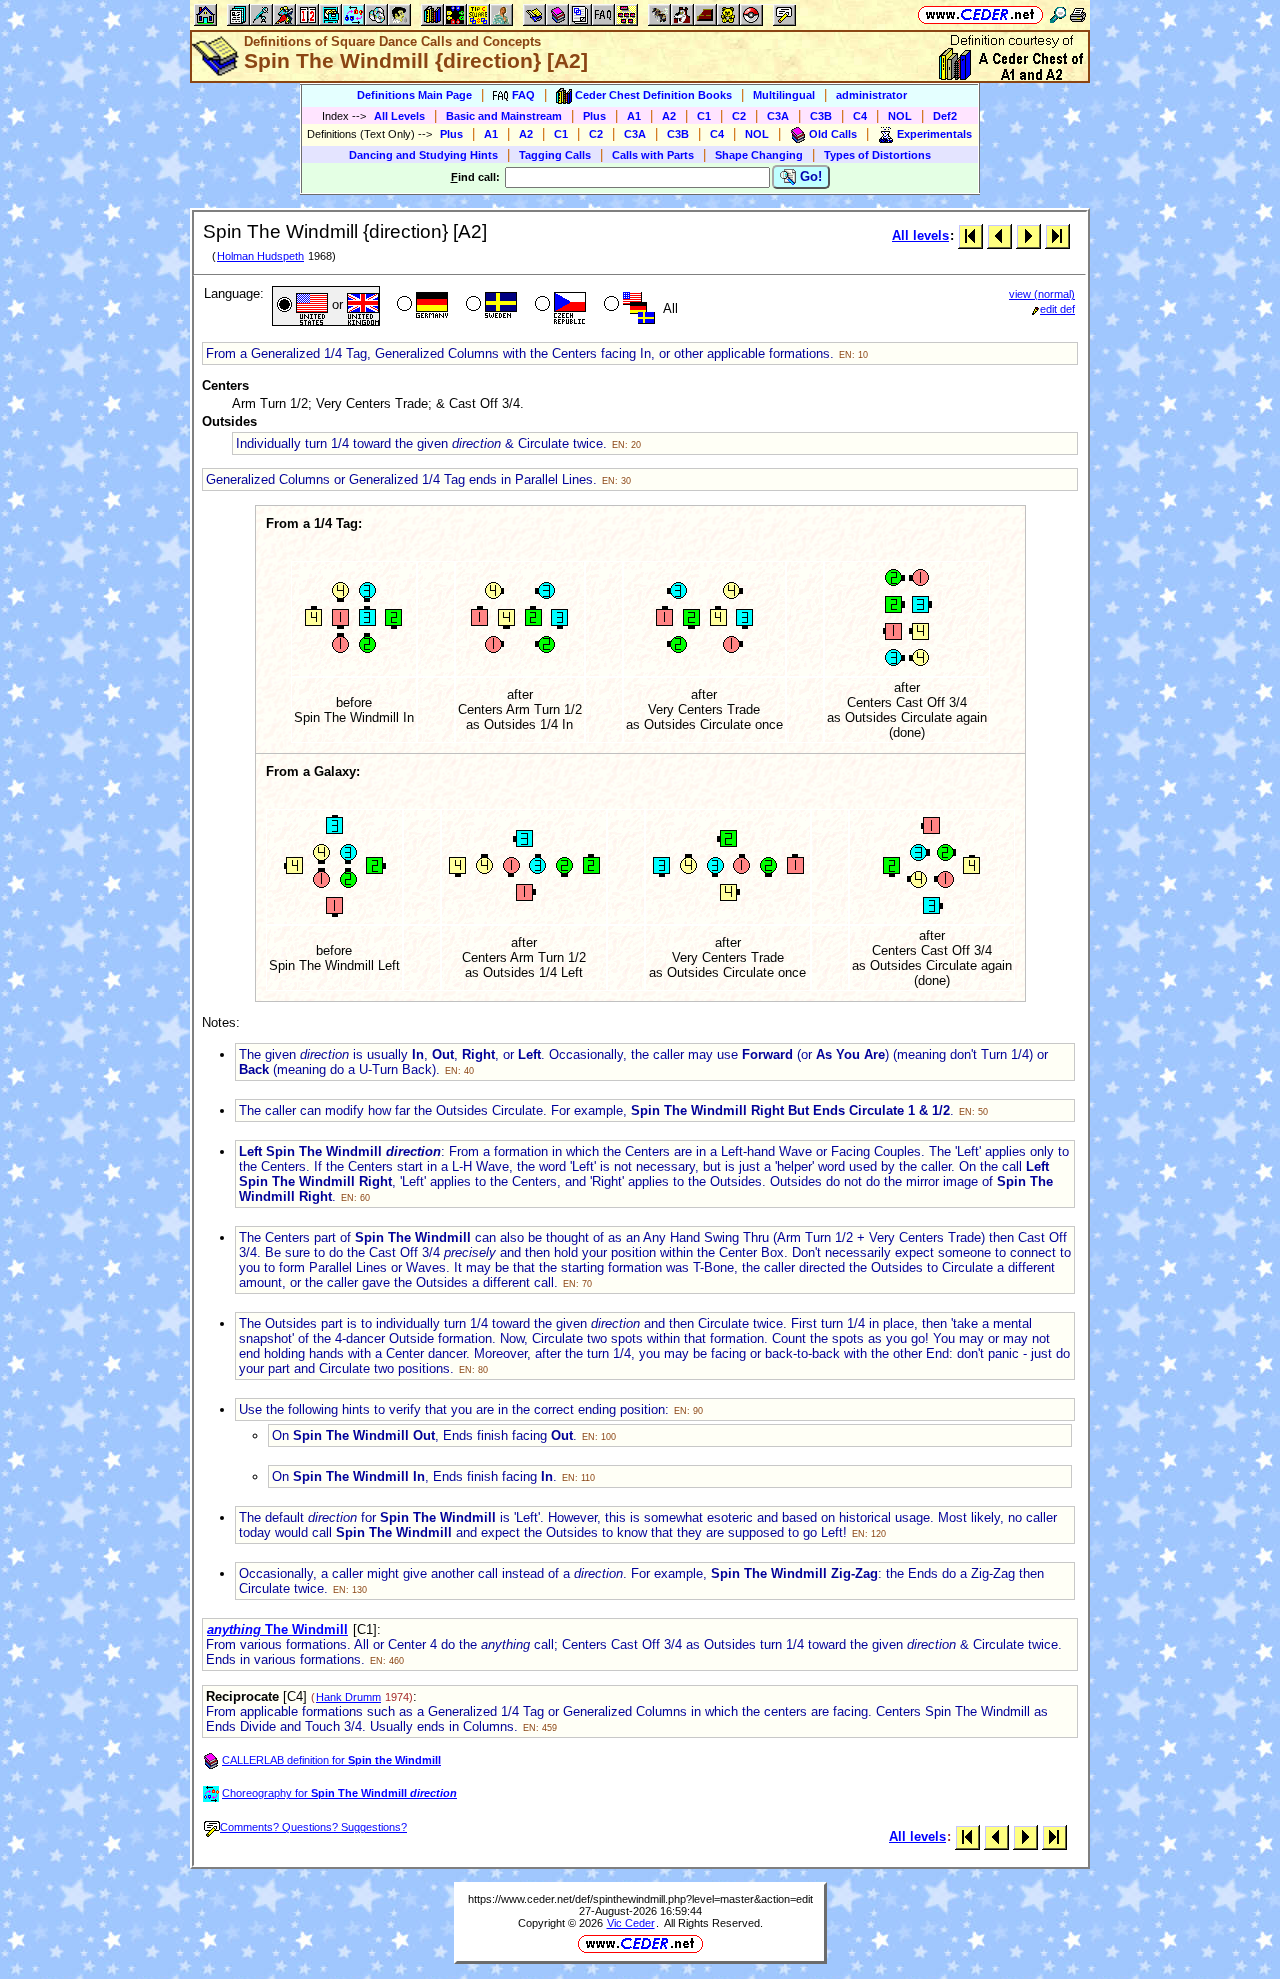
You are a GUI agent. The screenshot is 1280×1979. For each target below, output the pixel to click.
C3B (821, 116)
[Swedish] (489, 306)
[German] (420, 306)
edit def (1057, 309)
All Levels (399, 116)
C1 (704, 116)
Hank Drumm (348, 1697)
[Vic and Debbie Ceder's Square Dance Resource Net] (980, 14)
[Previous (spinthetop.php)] (999, 235)
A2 (669, 116)
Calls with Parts (653, 155)
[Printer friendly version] (1078, 14)
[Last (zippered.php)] (1057, 235)
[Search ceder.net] (1058, 14)
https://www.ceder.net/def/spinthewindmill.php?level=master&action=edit (640, 1899)
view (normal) (1042, 294)
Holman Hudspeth (260, 256)
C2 (739, 116)
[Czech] (558, 306)
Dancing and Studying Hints (423, 155)
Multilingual (784, 95)
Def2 (945, 116)
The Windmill (277, 1629)
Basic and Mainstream (504, 116)
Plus (594, 116)
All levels (920, 235)
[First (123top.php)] (970, 235)
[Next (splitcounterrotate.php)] (1028, 235)
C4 (860, 116)
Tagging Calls (555, 155)
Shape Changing (759, 155)
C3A (778, 116)
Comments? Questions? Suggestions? (313, 1827)
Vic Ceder (631, 1923)
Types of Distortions (877, 155)
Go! (809, 176)
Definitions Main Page (414, 95)
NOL (900, 116)
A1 (634, 116)
